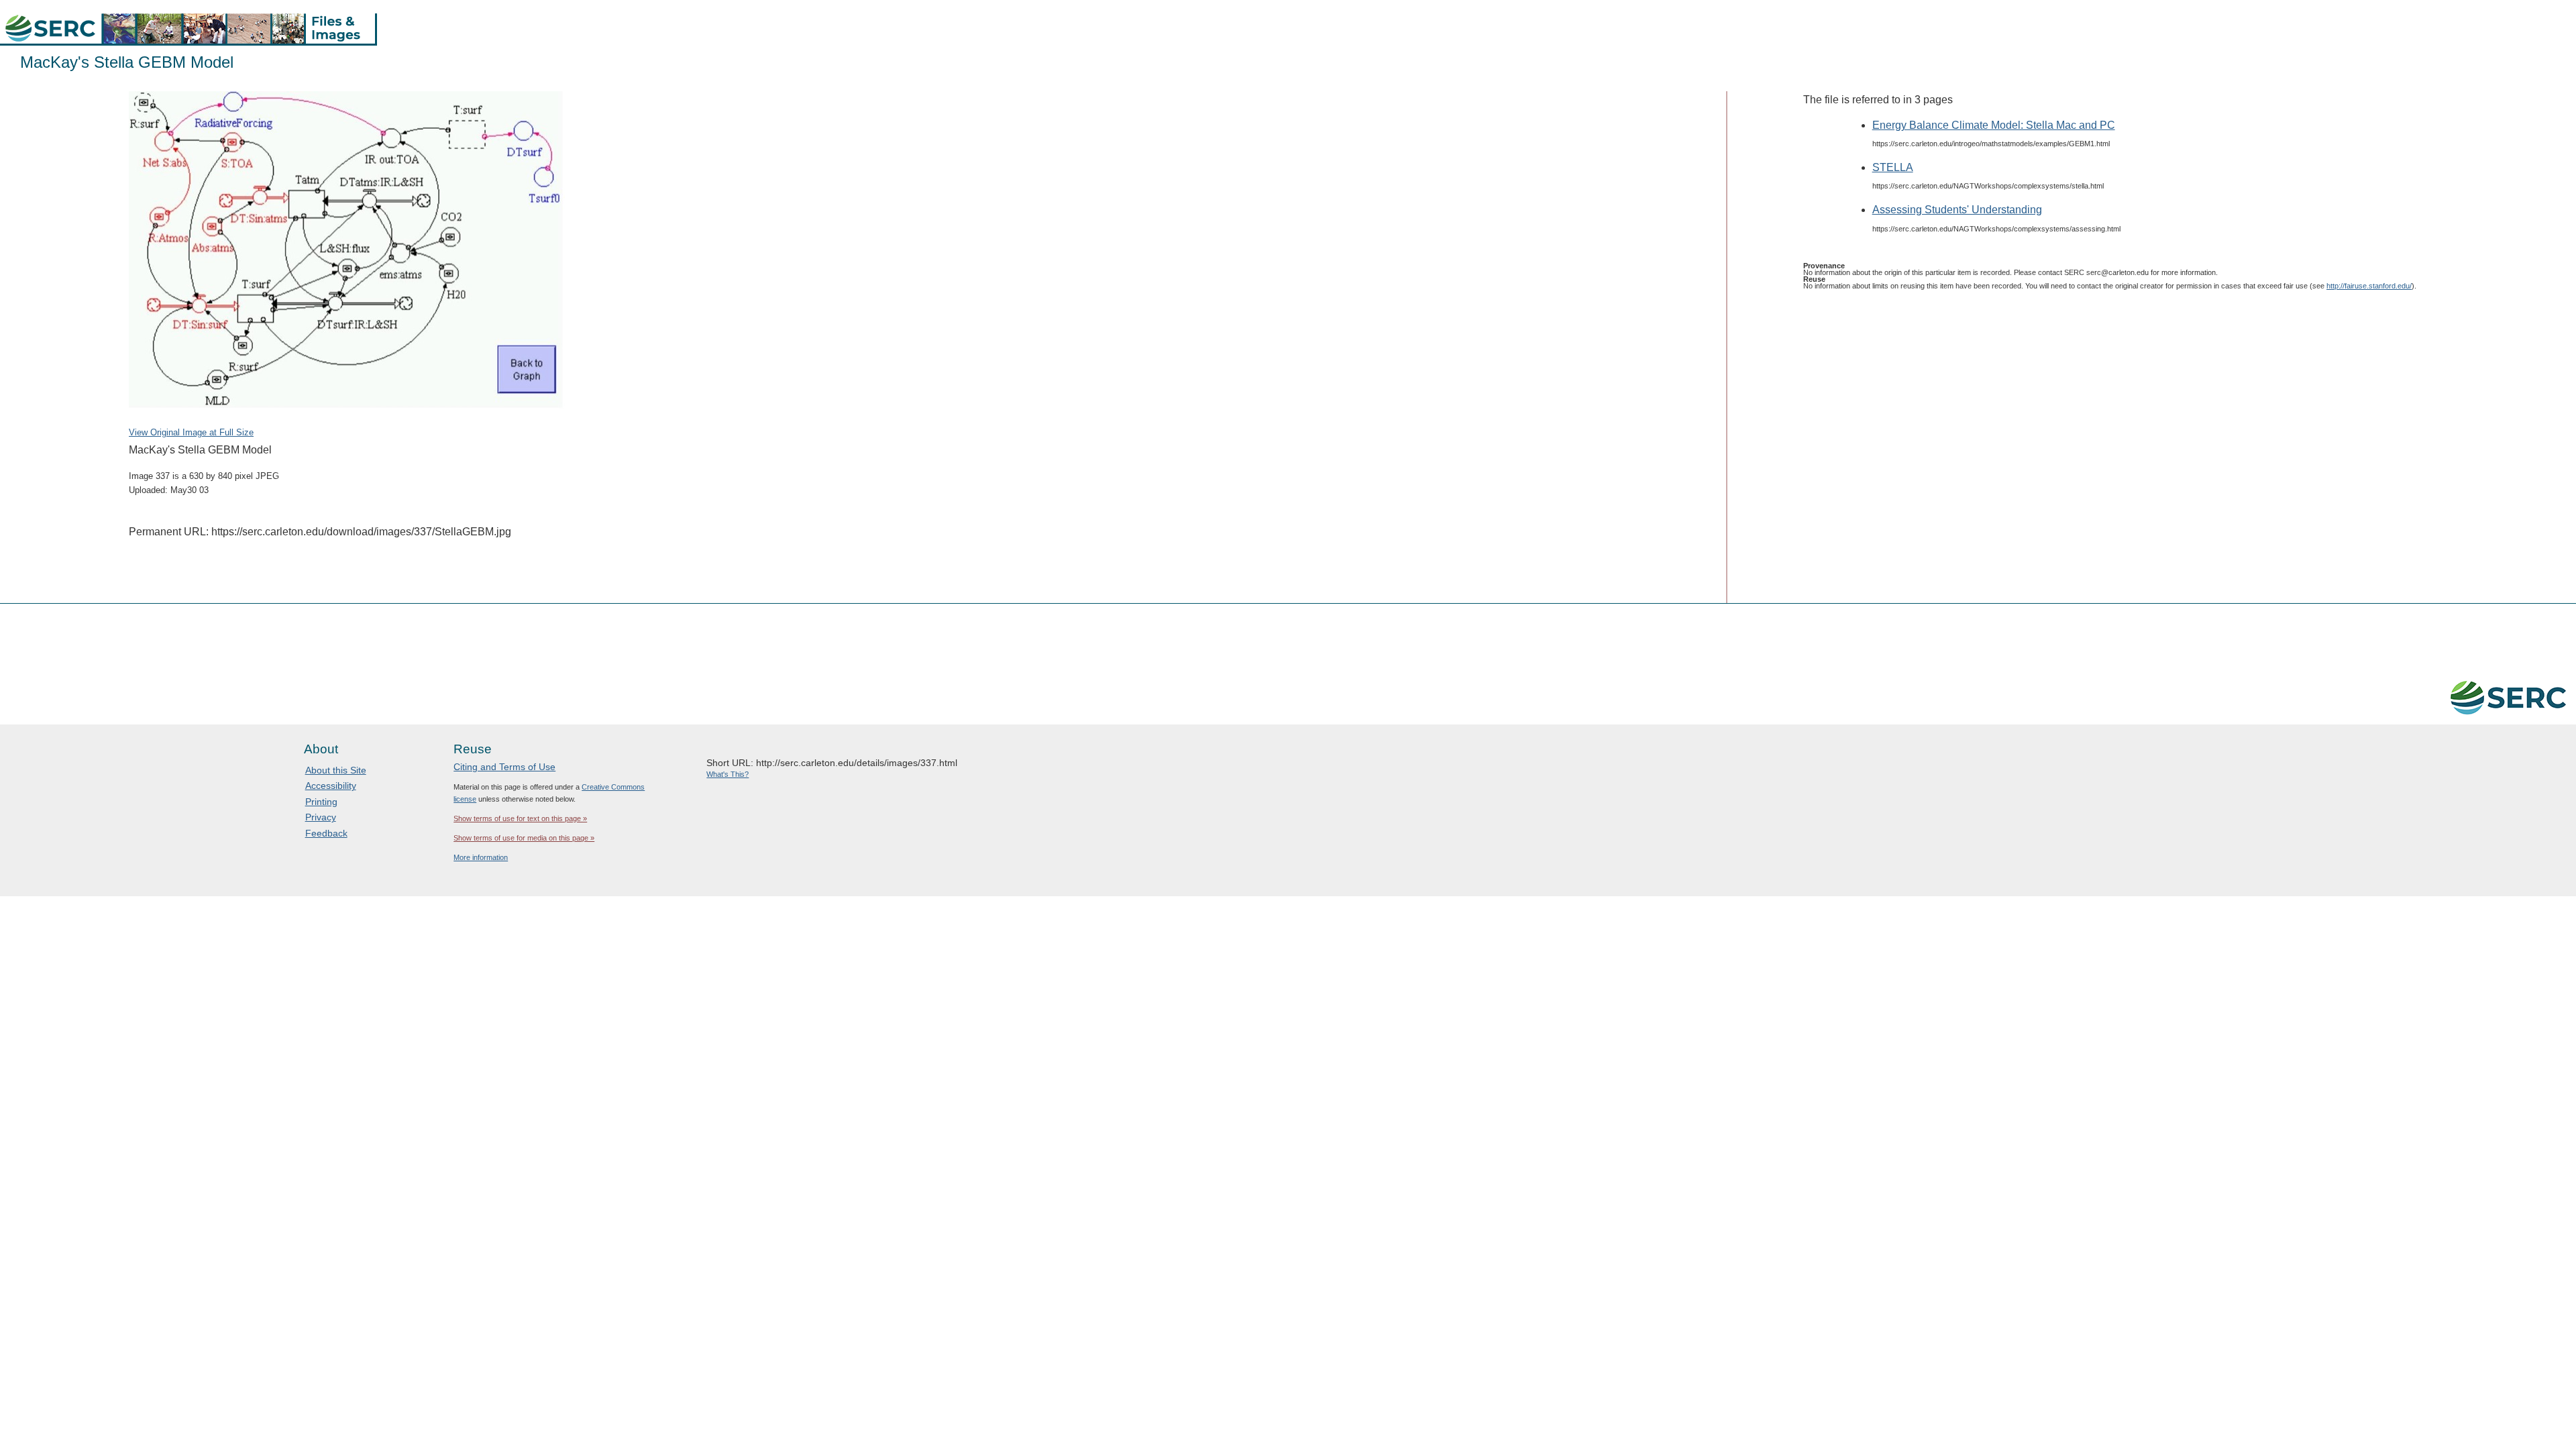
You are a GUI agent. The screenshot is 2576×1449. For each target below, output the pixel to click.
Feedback (326, 833)
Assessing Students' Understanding (1957, 210)
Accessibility (331, 786)
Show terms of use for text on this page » (520, 818)
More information (481, 857)
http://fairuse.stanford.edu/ (2369, 286)
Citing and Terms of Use (504, 767)
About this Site (336, 770)
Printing (321, 802)
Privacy (321, 817)
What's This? (728, 774)
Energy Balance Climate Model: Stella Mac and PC (1994, 125)
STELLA (1893, 167)
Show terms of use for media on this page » (524, 838)
